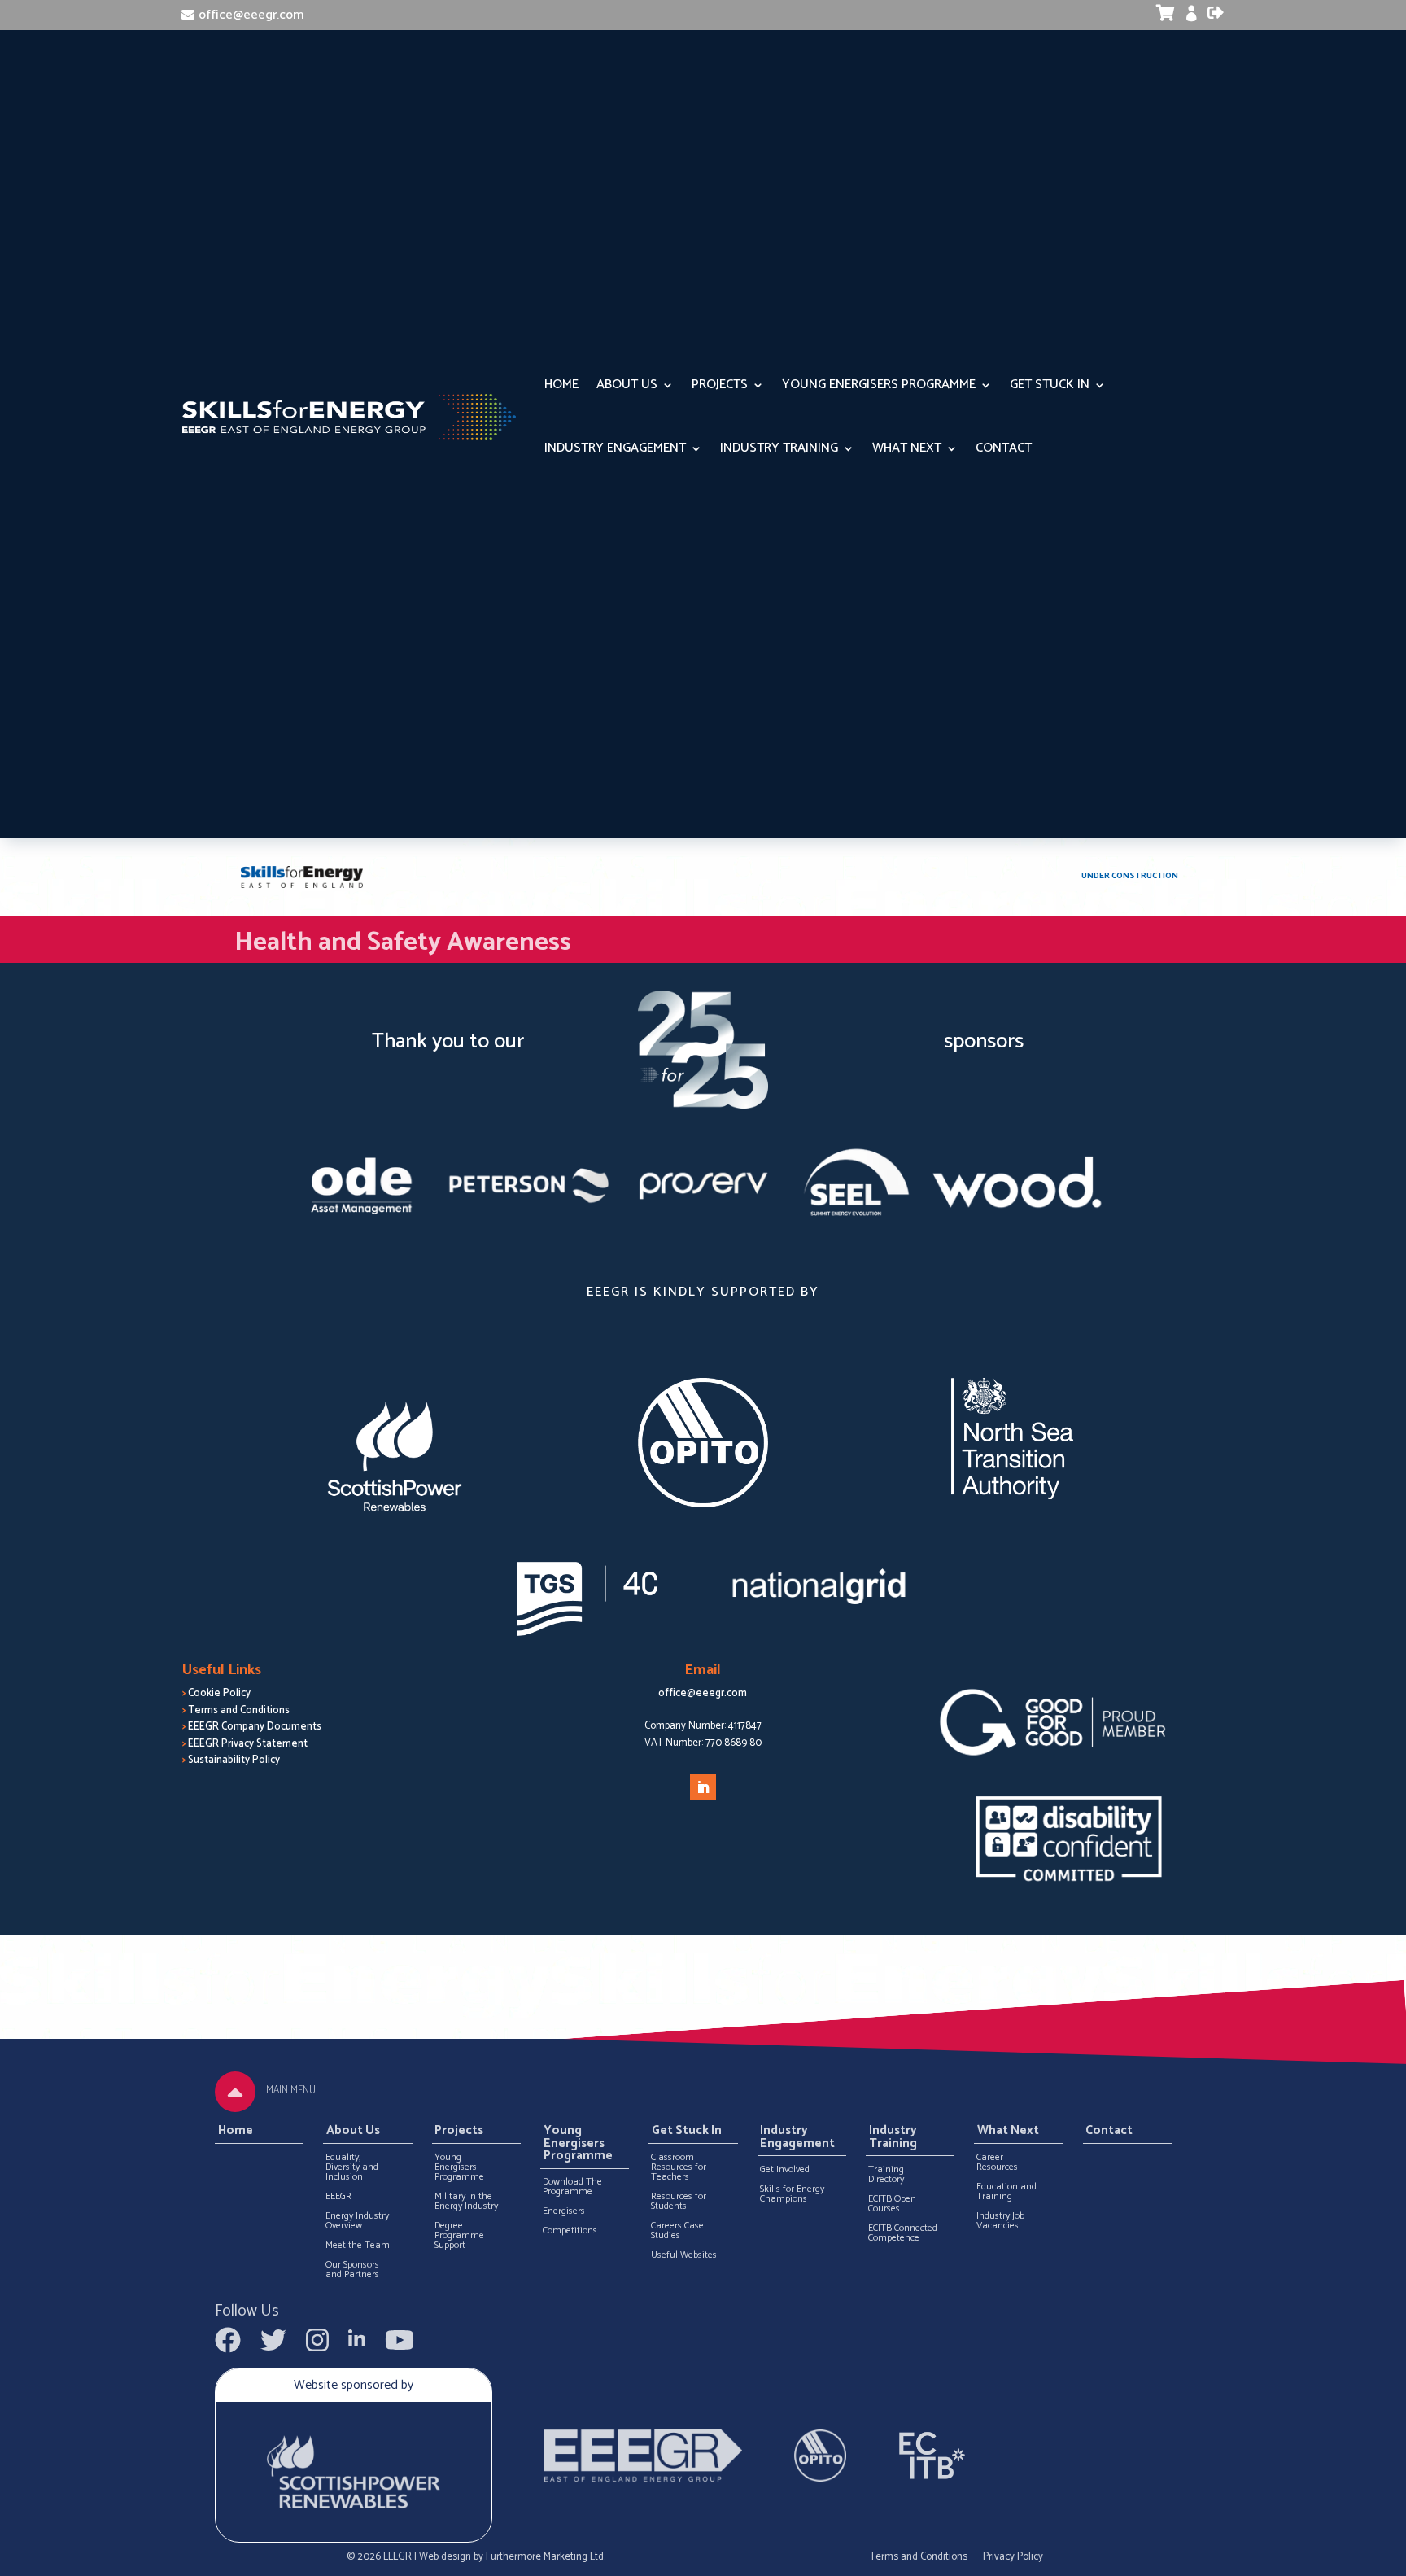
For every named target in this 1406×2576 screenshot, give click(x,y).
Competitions (570, 2231)
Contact (1004, 448)
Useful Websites (684, 2255)
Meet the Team (358, 2246)
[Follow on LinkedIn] (703, 1787)
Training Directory (886, 2175)
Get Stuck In (1050, 385)
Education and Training (1006, 2192)
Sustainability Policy (234, 1760)
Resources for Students (679, 2202)
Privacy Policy (1013, 2557)
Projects (720, 385)
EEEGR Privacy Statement (248, 1744)
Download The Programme (572, 2187)
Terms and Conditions (239, 1710)
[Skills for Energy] (302, 877)
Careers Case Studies (677, 2231)
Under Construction (1130, 876)
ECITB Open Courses (892, 2204)
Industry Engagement (615, 448)
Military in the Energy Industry (466, 2202)
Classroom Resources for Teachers (679, 2167)
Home (561, 385)
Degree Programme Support (459, 2236)
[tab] (235, 2092)
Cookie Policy (219, 1693)
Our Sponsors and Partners (352, 2270)
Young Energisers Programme (879, 385)
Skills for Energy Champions (792, 2194)
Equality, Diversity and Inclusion (352, 2167)
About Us (627, 385)
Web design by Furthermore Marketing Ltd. (512, 2557)
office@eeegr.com (251, 15)
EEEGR (338, 2197)
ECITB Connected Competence (903, 2233)
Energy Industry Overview (357, 2221)
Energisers (564, 2211)
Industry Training (779, 448)
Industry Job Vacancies (1000, 2221)
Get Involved (785, 2170)
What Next (907, 448)
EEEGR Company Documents (255, 1727)
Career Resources (997, 2163)
